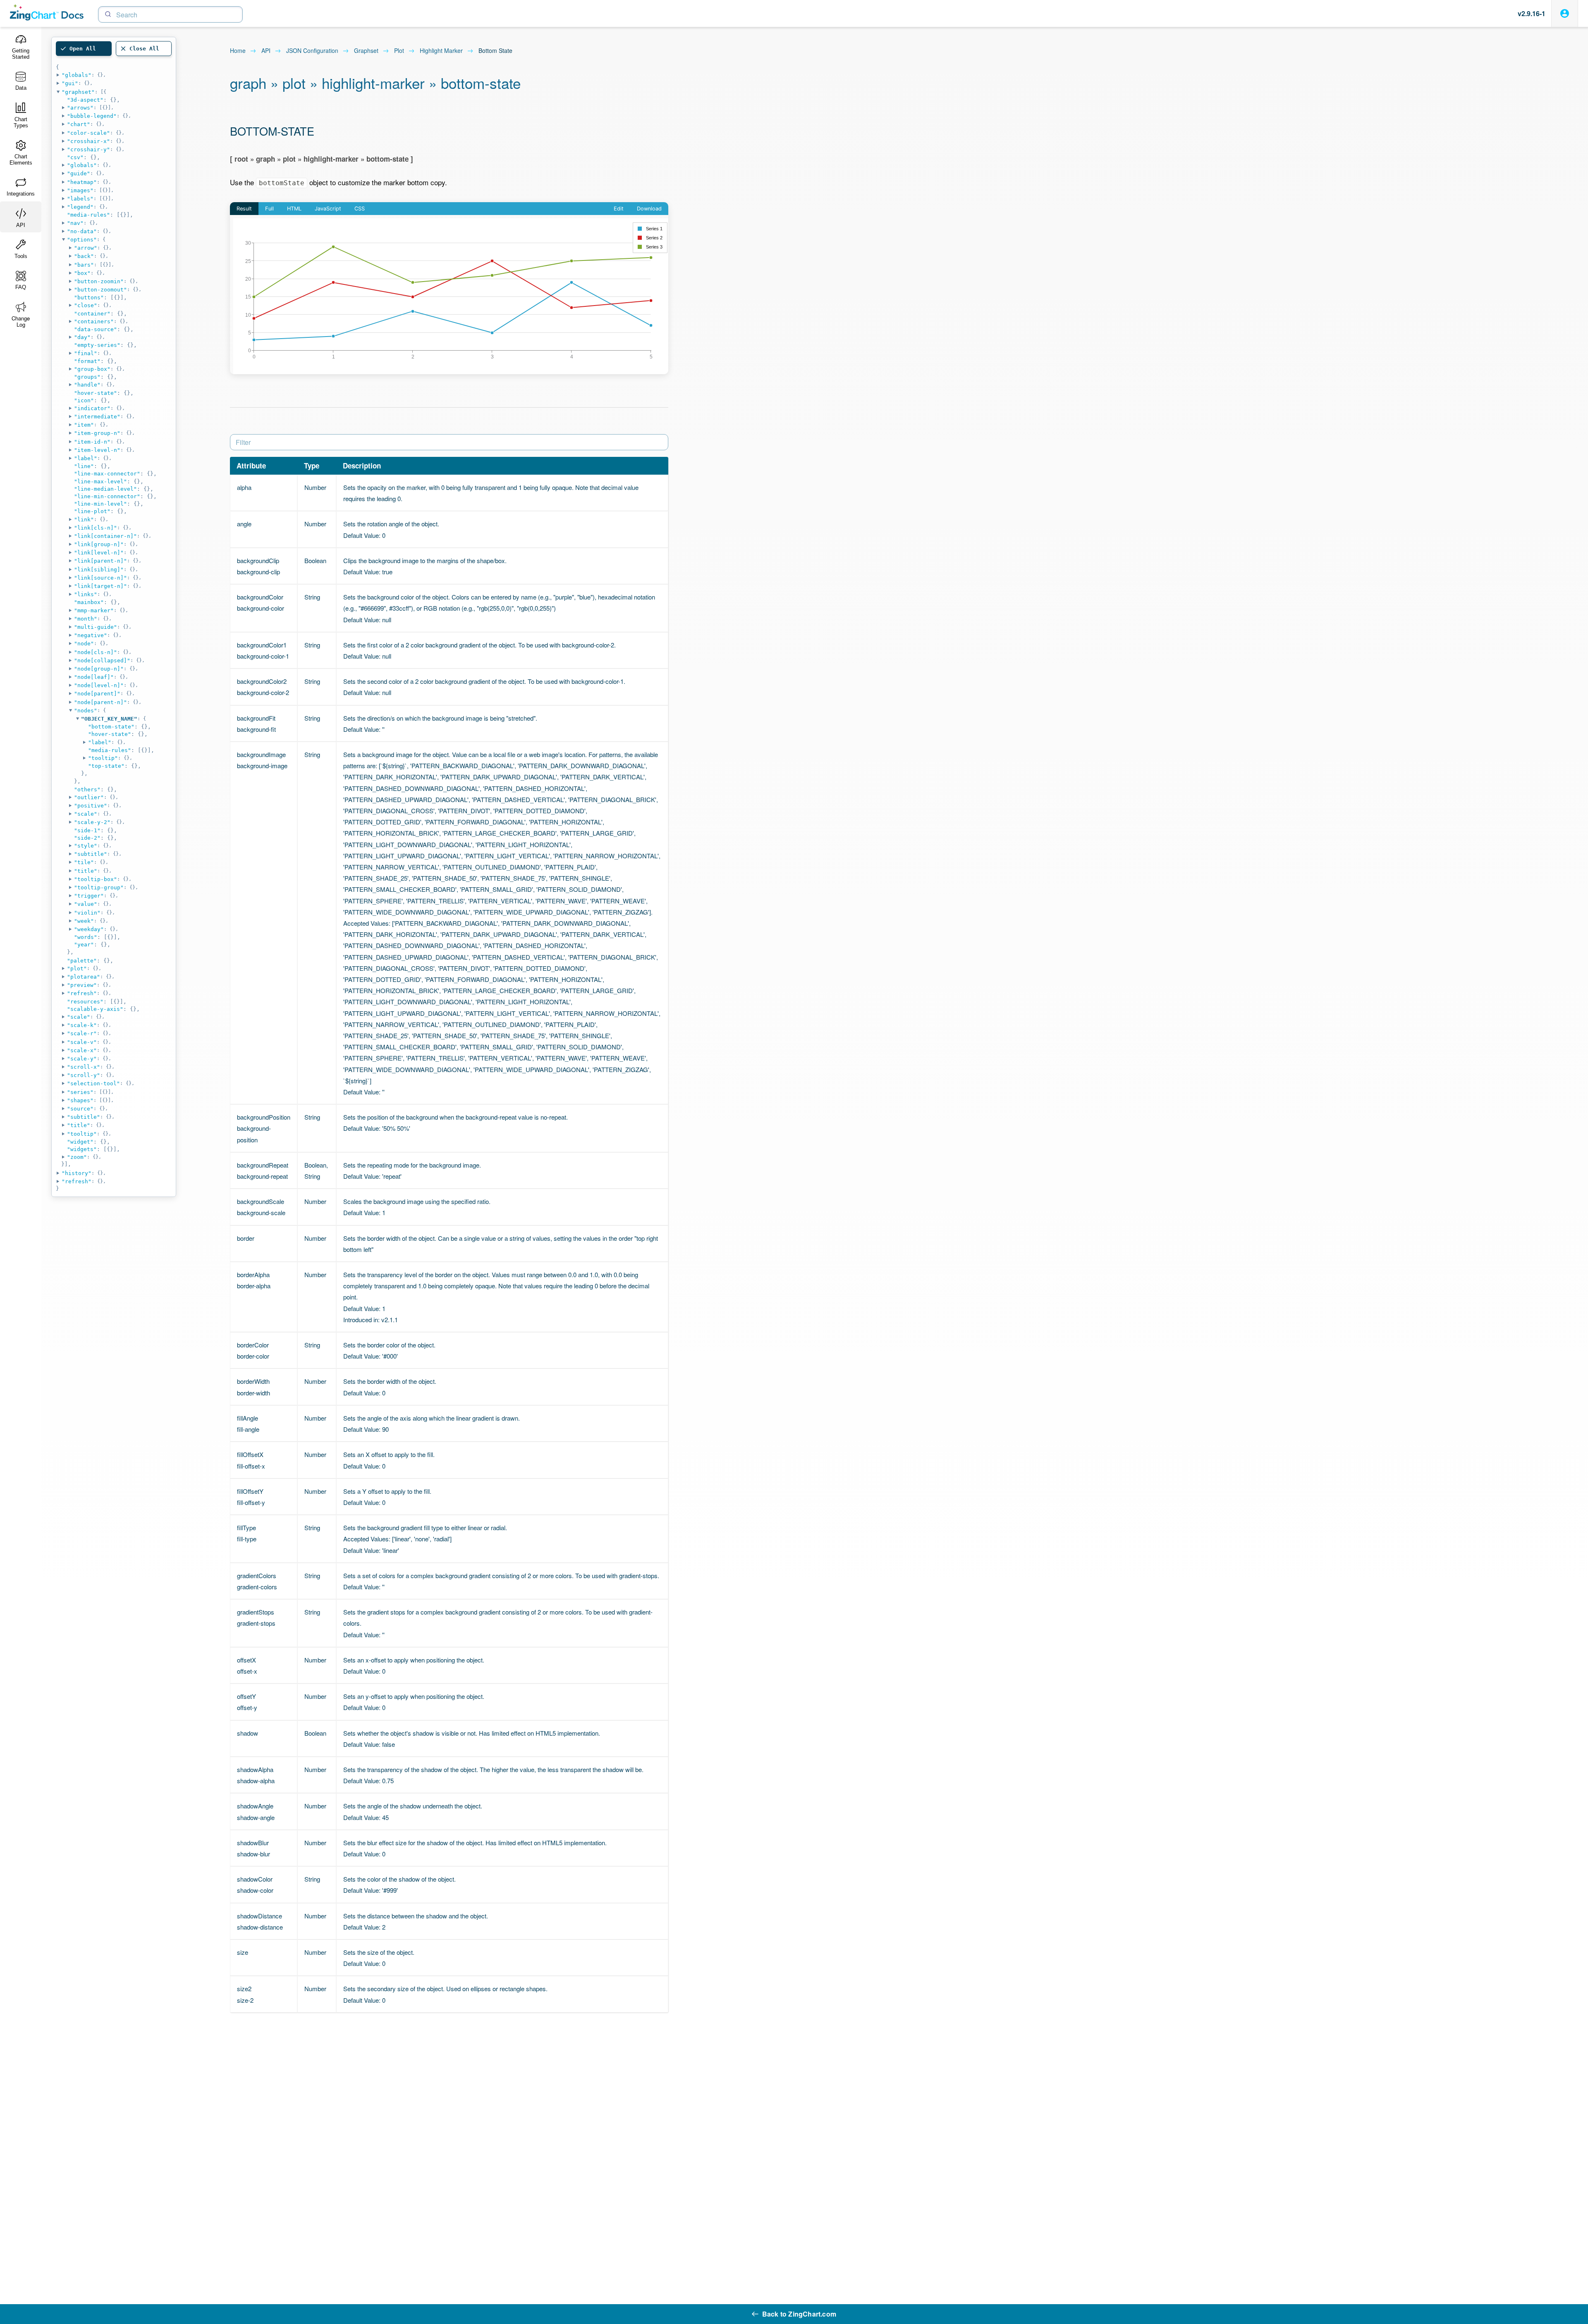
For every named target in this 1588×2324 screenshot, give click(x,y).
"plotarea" (84, 977)
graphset (366, 51)
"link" (84, 519)
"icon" (84, 400)
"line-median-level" (105, 489)
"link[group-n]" (99, 544)
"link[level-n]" (99, 553)
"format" (87, 361)
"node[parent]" (97, 694)
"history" (77, 1173)
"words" (86, 937)
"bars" (84, 265)
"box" (82, 273)
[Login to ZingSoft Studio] (1565, 13)
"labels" (80, 199)
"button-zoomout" (100, 290)
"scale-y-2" (92, 822)
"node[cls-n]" (96, 652)
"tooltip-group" (99, 887)
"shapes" (80, 1100)
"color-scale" (88, 133)
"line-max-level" (100, 481)
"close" (86, 305)
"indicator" (92, 408)
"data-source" (96, 329)
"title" (86, 871)
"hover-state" (96, 393)
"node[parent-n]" (100, 702)
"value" (86, 904)
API (266, 51)
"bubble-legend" (92, 116)
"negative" (91, 635)
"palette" (82, 961)
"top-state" (106, 766)
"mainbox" (89, 602)
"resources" (85, 1002)
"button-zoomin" (99, 281)
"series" (80, 1092)
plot (399, 51)
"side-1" (87, 830)
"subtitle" (91, 854)
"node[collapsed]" (102, 660)
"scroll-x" (84, 1067)
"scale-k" (82, 1025)
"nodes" (86, 711)
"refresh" (82, 993)
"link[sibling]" (99, 570)
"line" (84, 466)
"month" (86, 619)
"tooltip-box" (96, 879)
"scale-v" (82, 1042)
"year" (84, 945)
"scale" (86, 814)
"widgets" (82, 1149)
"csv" (75, 157)
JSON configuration (312, 51)
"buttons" (89, 297)
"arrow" (86, 248)
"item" (84, 425)
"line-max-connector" (107, 474)
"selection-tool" (93, 1083)
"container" (92, 314)
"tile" (84, 862)
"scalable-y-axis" (95, 1009)
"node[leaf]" (94, 677)
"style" (86, 846)
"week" (84, 921)
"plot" (77, 969)
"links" (86, 594)
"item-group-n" (97, 433)
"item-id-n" (92, 442)
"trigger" (89, 896)
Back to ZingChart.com (799, 2314)
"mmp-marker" (94, 610)
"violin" (87, 913)
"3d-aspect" (85, 100)
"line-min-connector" (107, 496)
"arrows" (80, 108)
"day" (82, 337)
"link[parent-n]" (100, 561)
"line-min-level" (100, 504)
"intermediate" (97, 417)
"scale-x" (82, 1050)
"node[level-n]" (99, 685)
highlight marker (441, 51)
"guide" (79, 173)
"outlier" (89, 797)
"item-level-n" (97, 450)
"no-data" (82, 231)
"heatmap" (82, 182)
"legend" (80, 207)
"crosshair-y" (88, 149)
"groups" (87, 377)
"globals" (77, 75)
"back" (84, 256)
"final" (86, 353)
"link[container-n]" (105, 536)
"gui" (70, 83)
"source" (80, 1109)
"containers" (94, 321)
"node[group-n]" (99, 669)
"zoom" (77, 1157)
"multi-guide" (96, 627)
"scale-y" (82, 1059)
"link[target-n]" (100, 586)
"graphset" (78, 92)
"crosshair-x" (88, 141)
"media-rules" (88, 215)
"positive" (91, 806)
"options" (82, 240)
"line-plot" (92, 511)
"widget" (80, 1142)
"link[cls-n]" (96, 528)
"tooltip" (103, 758)
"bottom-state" (111, 727)
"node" (84, 644)
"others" (87, 789)
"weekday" (89, 929)
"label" (86, 458)
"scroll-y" (84, 1075)
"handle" (87, 385)
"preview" (82, 985)
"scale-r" (82, 1033)
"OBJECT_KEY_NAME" (109, 719)
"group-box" (92, 369)
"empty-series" (97, 345)
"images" (80, 190)
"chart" (79, 124)
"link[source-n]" (100, 578)
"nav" (75, 223)
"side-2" (87, 838)
